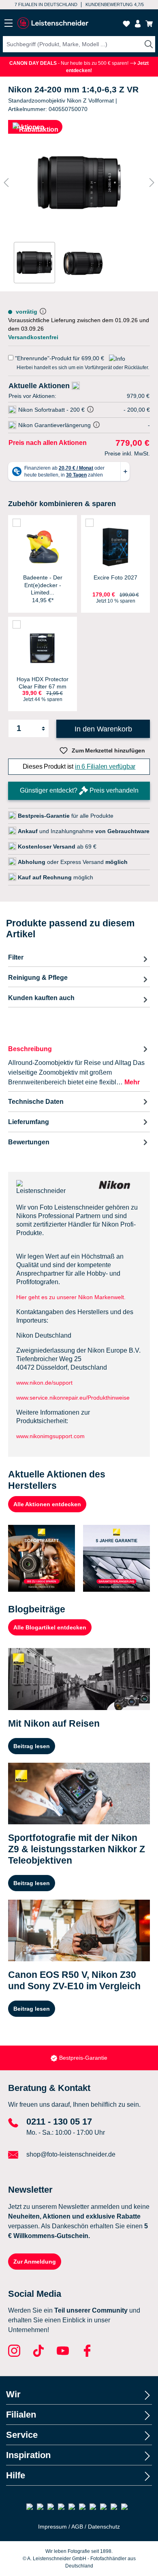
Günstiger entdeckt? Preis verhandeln (79, 790)
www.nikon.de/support (44, 1383)
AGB (77, 2527)
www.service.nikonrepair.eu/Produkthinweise (75, 1398)
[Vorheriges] (6, 183)
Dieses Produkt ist (79, 766)
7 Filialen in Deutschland (46, 4)
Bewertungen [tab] (29, 1142)
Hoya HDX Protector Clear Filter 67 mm (43, 683)
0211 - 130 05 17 (59, 2122)
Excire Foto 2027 (115, 577)
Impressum (52, 2527)
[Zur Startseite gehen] (53, 23)
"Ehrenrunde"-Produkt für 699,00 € (60, 358)
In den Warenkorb (103, 729)
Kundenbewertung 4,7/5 (115, 4)
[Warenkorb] (149, 24)
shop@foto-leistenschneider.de (71, 2154)
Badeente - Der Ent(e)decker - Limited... (43, 585)
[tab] (79, 1065)
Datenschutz (104, 2527)
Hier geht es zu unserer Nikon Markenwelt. (71, 1297)
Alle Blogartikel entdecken (50, 1627)
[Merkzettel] (126, 24)
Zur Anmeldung (35, 2262)
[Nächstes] (152, 183)
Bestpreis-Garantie (83, 2058)
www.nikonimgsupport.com (50, 1436)
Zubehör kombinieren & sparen (62, 504)
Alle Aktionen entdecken (47, 1504)
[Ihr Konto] (138, 24)
